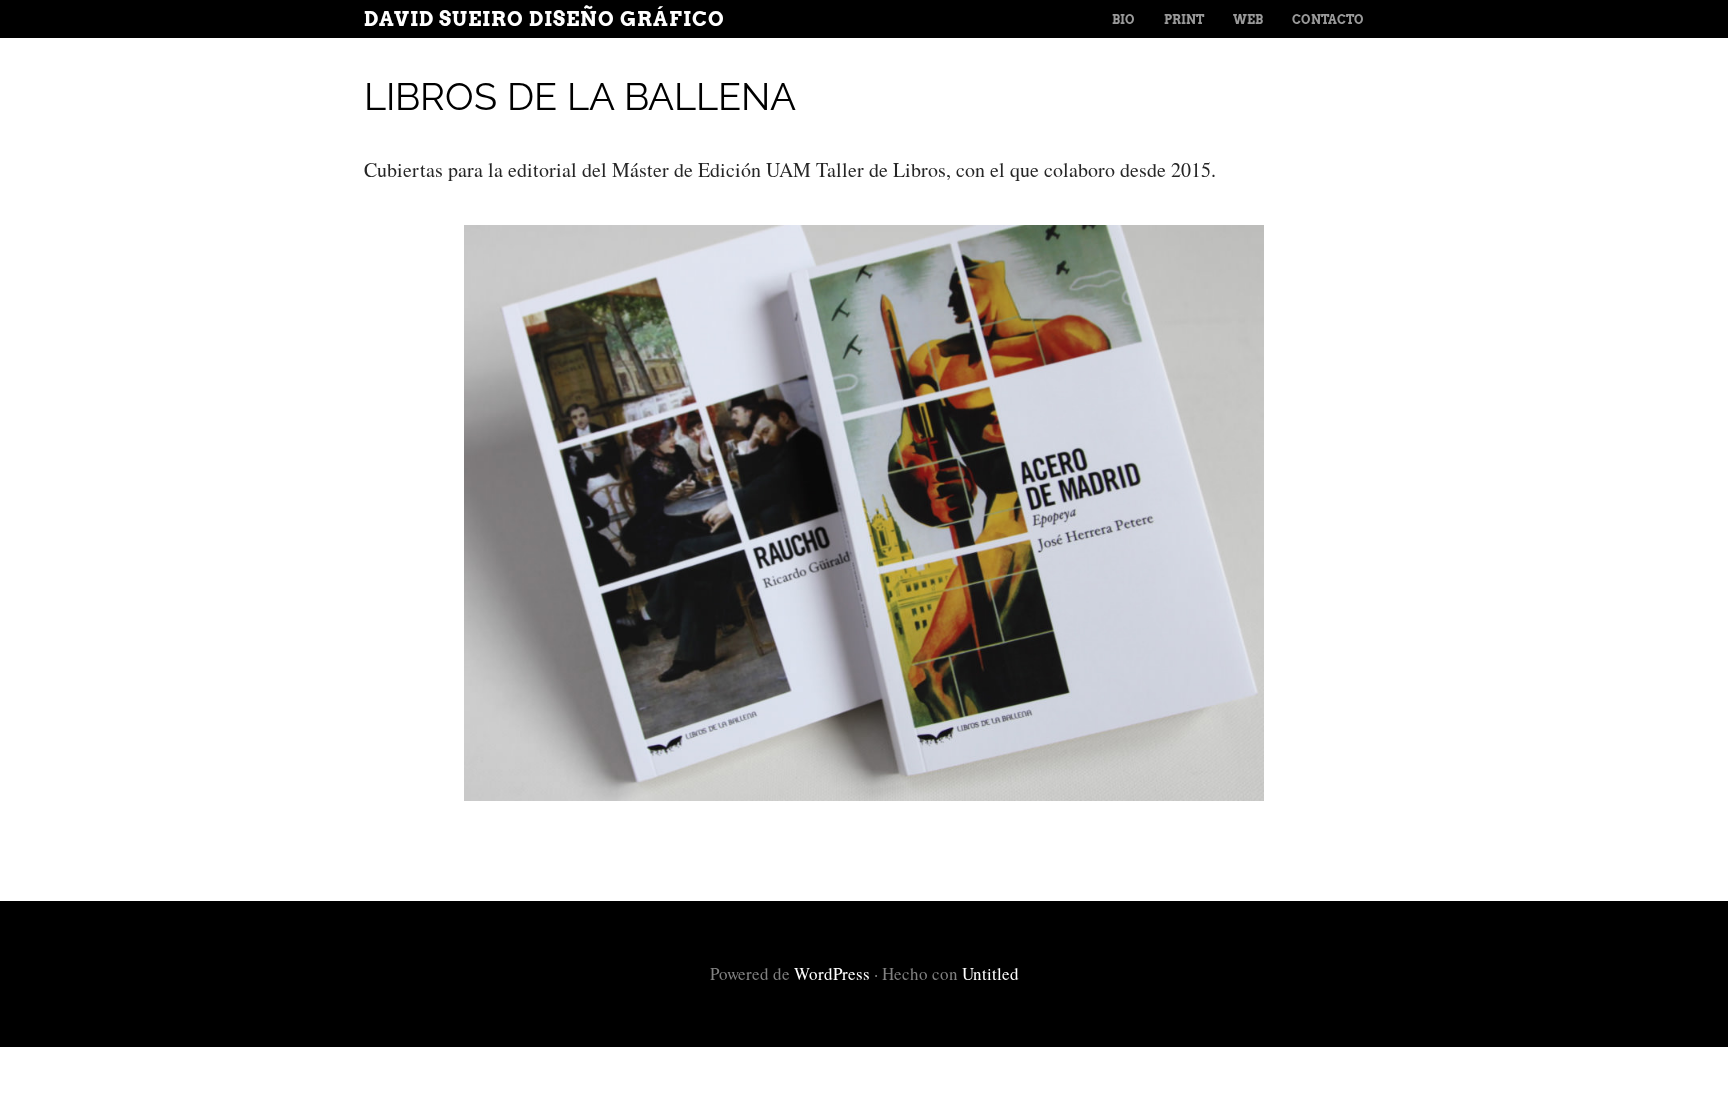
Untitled (990, 973)
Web (1248, 19)
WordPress (832, 973)
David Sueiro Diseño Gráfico (544, 19)
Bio (1123, 19)
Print (1184, 19)
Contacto (1328, 19)
